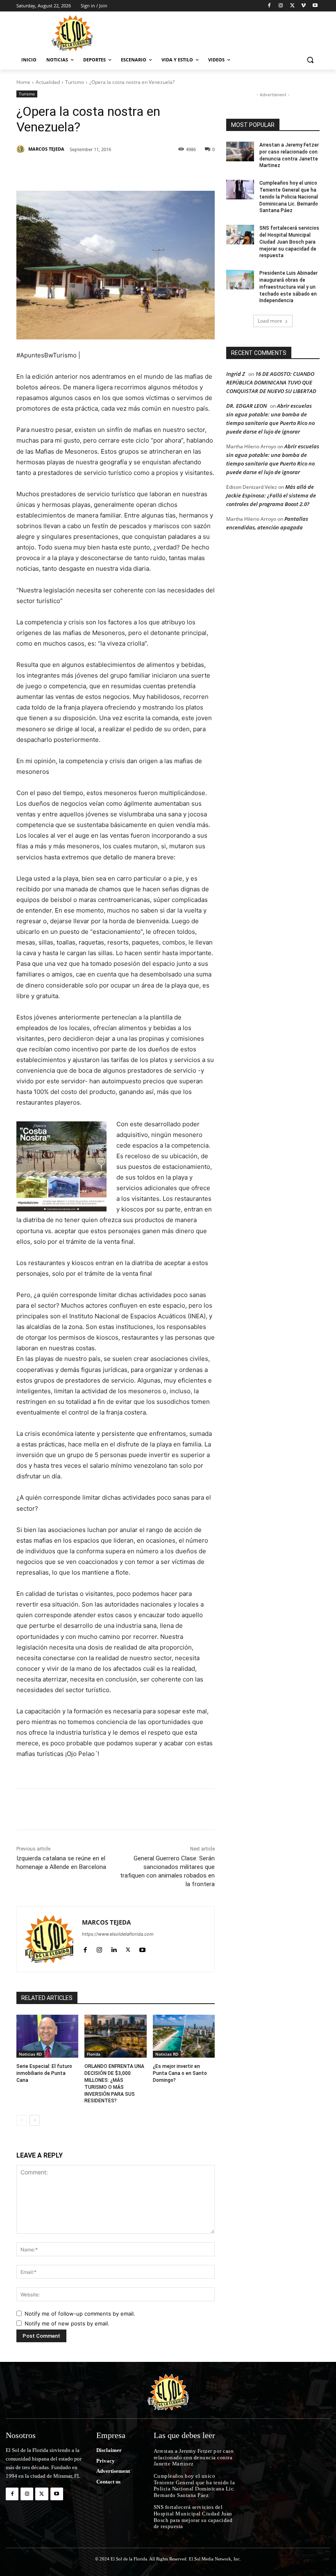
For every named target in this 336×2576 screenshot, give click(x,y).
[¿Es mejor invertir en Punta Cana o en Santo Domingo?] (184, 2036)
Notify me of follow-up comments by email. (80, 2314)
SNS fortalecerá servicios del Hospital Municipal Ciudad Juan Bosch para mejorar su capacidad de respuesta (289, 242)
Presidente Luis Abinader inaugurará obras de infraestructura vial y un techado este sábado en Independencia (288, 287)
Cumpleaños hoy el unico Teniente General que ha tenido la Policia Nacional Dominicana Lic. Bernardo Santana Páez (289, 197)
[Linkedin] (129, 170)
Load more (270, 321)
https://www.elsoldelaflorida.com (118, 1934)
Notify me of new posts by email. (67, 2323)
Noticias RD (30, 2054)
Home (23, 82)
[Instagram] (281, 6)
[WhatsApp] (167, 170)
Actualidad (48, 82)
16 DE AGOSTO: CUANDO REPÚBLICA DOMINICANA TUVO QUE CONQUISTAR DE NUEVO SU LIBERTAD (271, 382)
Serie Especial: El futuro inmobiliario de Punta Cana (44, 2073)
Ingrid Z (236, 374)
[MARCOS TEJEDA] (22, 149)
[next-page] (35, 2120)
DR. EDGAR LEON (246, 406)
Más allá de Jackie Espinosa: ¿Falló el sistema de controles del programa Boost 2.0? (271, 495)
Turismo (75, 82)
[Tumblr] (148, 170)
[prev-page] (22, 2120)
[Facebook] (269, 6)
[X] (292, 6)
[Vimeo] (303, 6)
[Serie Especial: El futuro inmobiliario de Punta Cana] (47, 2036)
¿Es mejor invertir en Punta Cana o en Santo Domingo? (180, 2073)
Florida (94, 2054)
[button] (310, 60)
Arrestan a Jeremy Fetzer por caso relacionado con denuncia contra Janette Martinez (194, 2457)
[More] (186, 170)
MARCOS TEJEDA (46, 149)
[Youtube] (315, 6)
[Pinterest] (111, 170)
